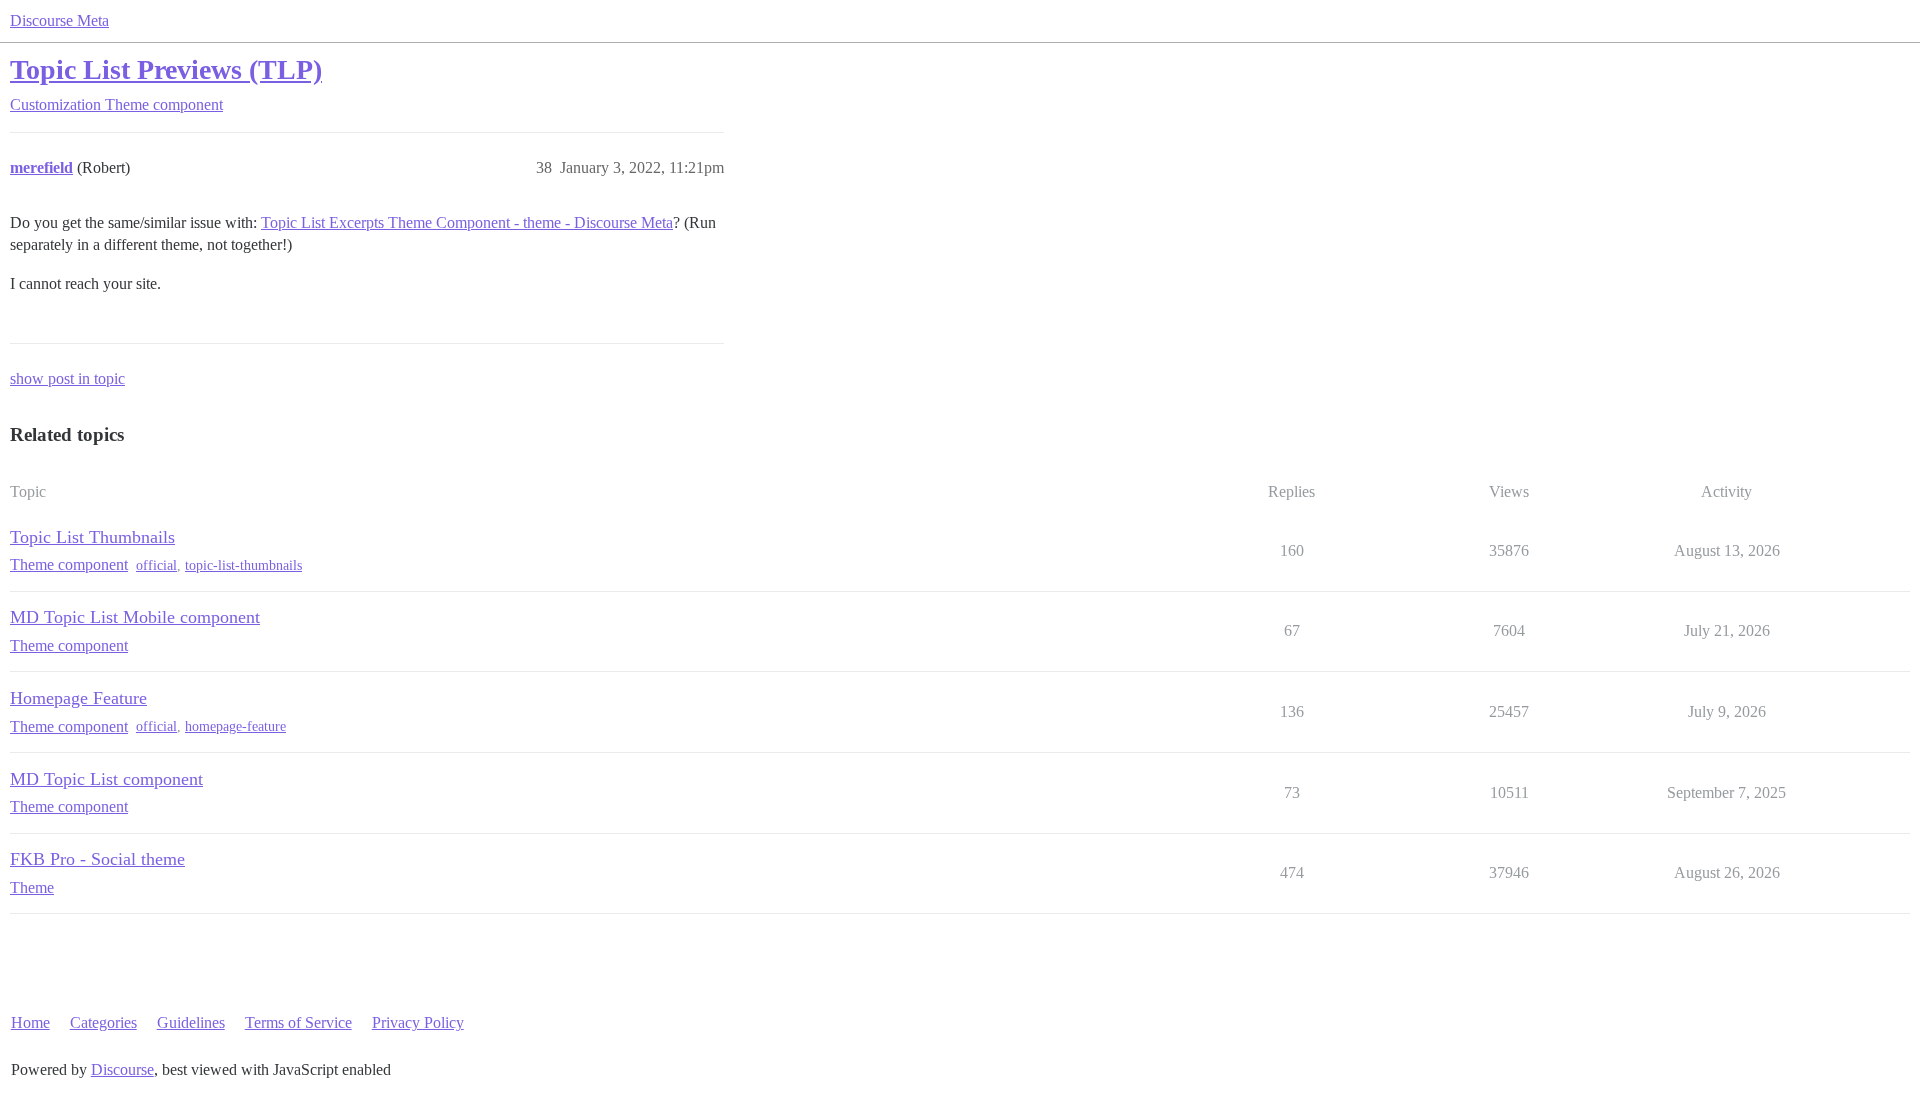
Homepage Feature (78, 698)
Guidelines (191, 1022)
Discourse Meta (59, 20)
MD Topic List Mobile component (135, 617)
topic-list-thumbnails (243, 565)
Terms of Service (298, 1022)
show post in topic (67, 378)
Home (30, 1022)
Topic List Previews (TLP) (166, 69)
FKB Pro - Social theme (97, 859)
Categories (103, 1022)
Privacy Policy (418, 1022)
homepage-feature (235, 726)
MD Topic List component (106, 779)
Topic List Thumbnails (92, 537)
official (156, 565)
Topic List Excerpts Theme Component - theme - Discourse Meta (467, 222)
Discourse (122, 1069)
